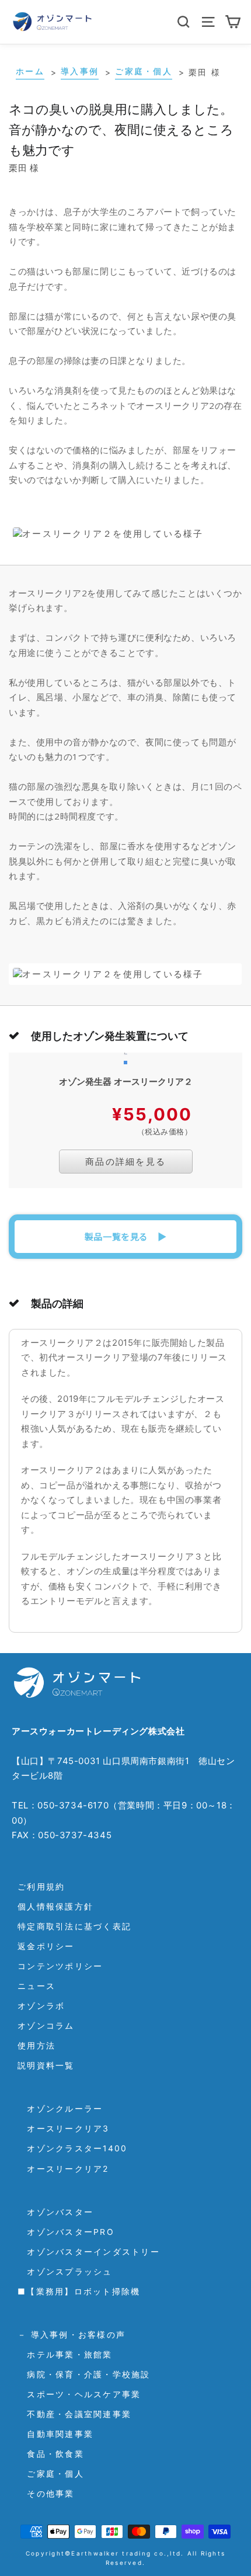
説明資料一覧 (46, 2065)
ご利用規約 (41, 1886)
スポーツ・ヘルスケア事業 (79, 2394)
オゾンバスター (55, 2212)
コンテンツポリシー (60, 1966)
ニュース (36, 1986)
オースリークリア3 (64, 2128)
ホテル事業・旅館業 (65, 2354)
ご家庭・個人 (51, 2473)
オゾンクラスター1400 (72, 2148)
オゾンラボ (41, 2006)
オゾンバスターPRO (66, 2232)
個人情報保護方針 (55, 1906)
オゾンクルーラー (60, 2108)
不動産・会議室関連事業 (74, 2414)
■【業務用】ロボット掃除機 (79, 2291)
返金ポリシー (46, 1946)
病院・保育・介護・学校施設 (84, 2374)
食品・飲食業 (51, 2454)
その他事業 (46, 2493)
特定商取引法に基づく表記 (74, 1926)
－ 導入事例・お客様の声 (72, 2334)
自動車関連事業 (55, 2434)
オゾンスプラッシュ (65, 2271)
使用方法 (36, 2045)
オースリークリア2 (63, 2169)
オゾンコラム (46, 2025)
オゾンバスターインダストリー (89, 2252)
